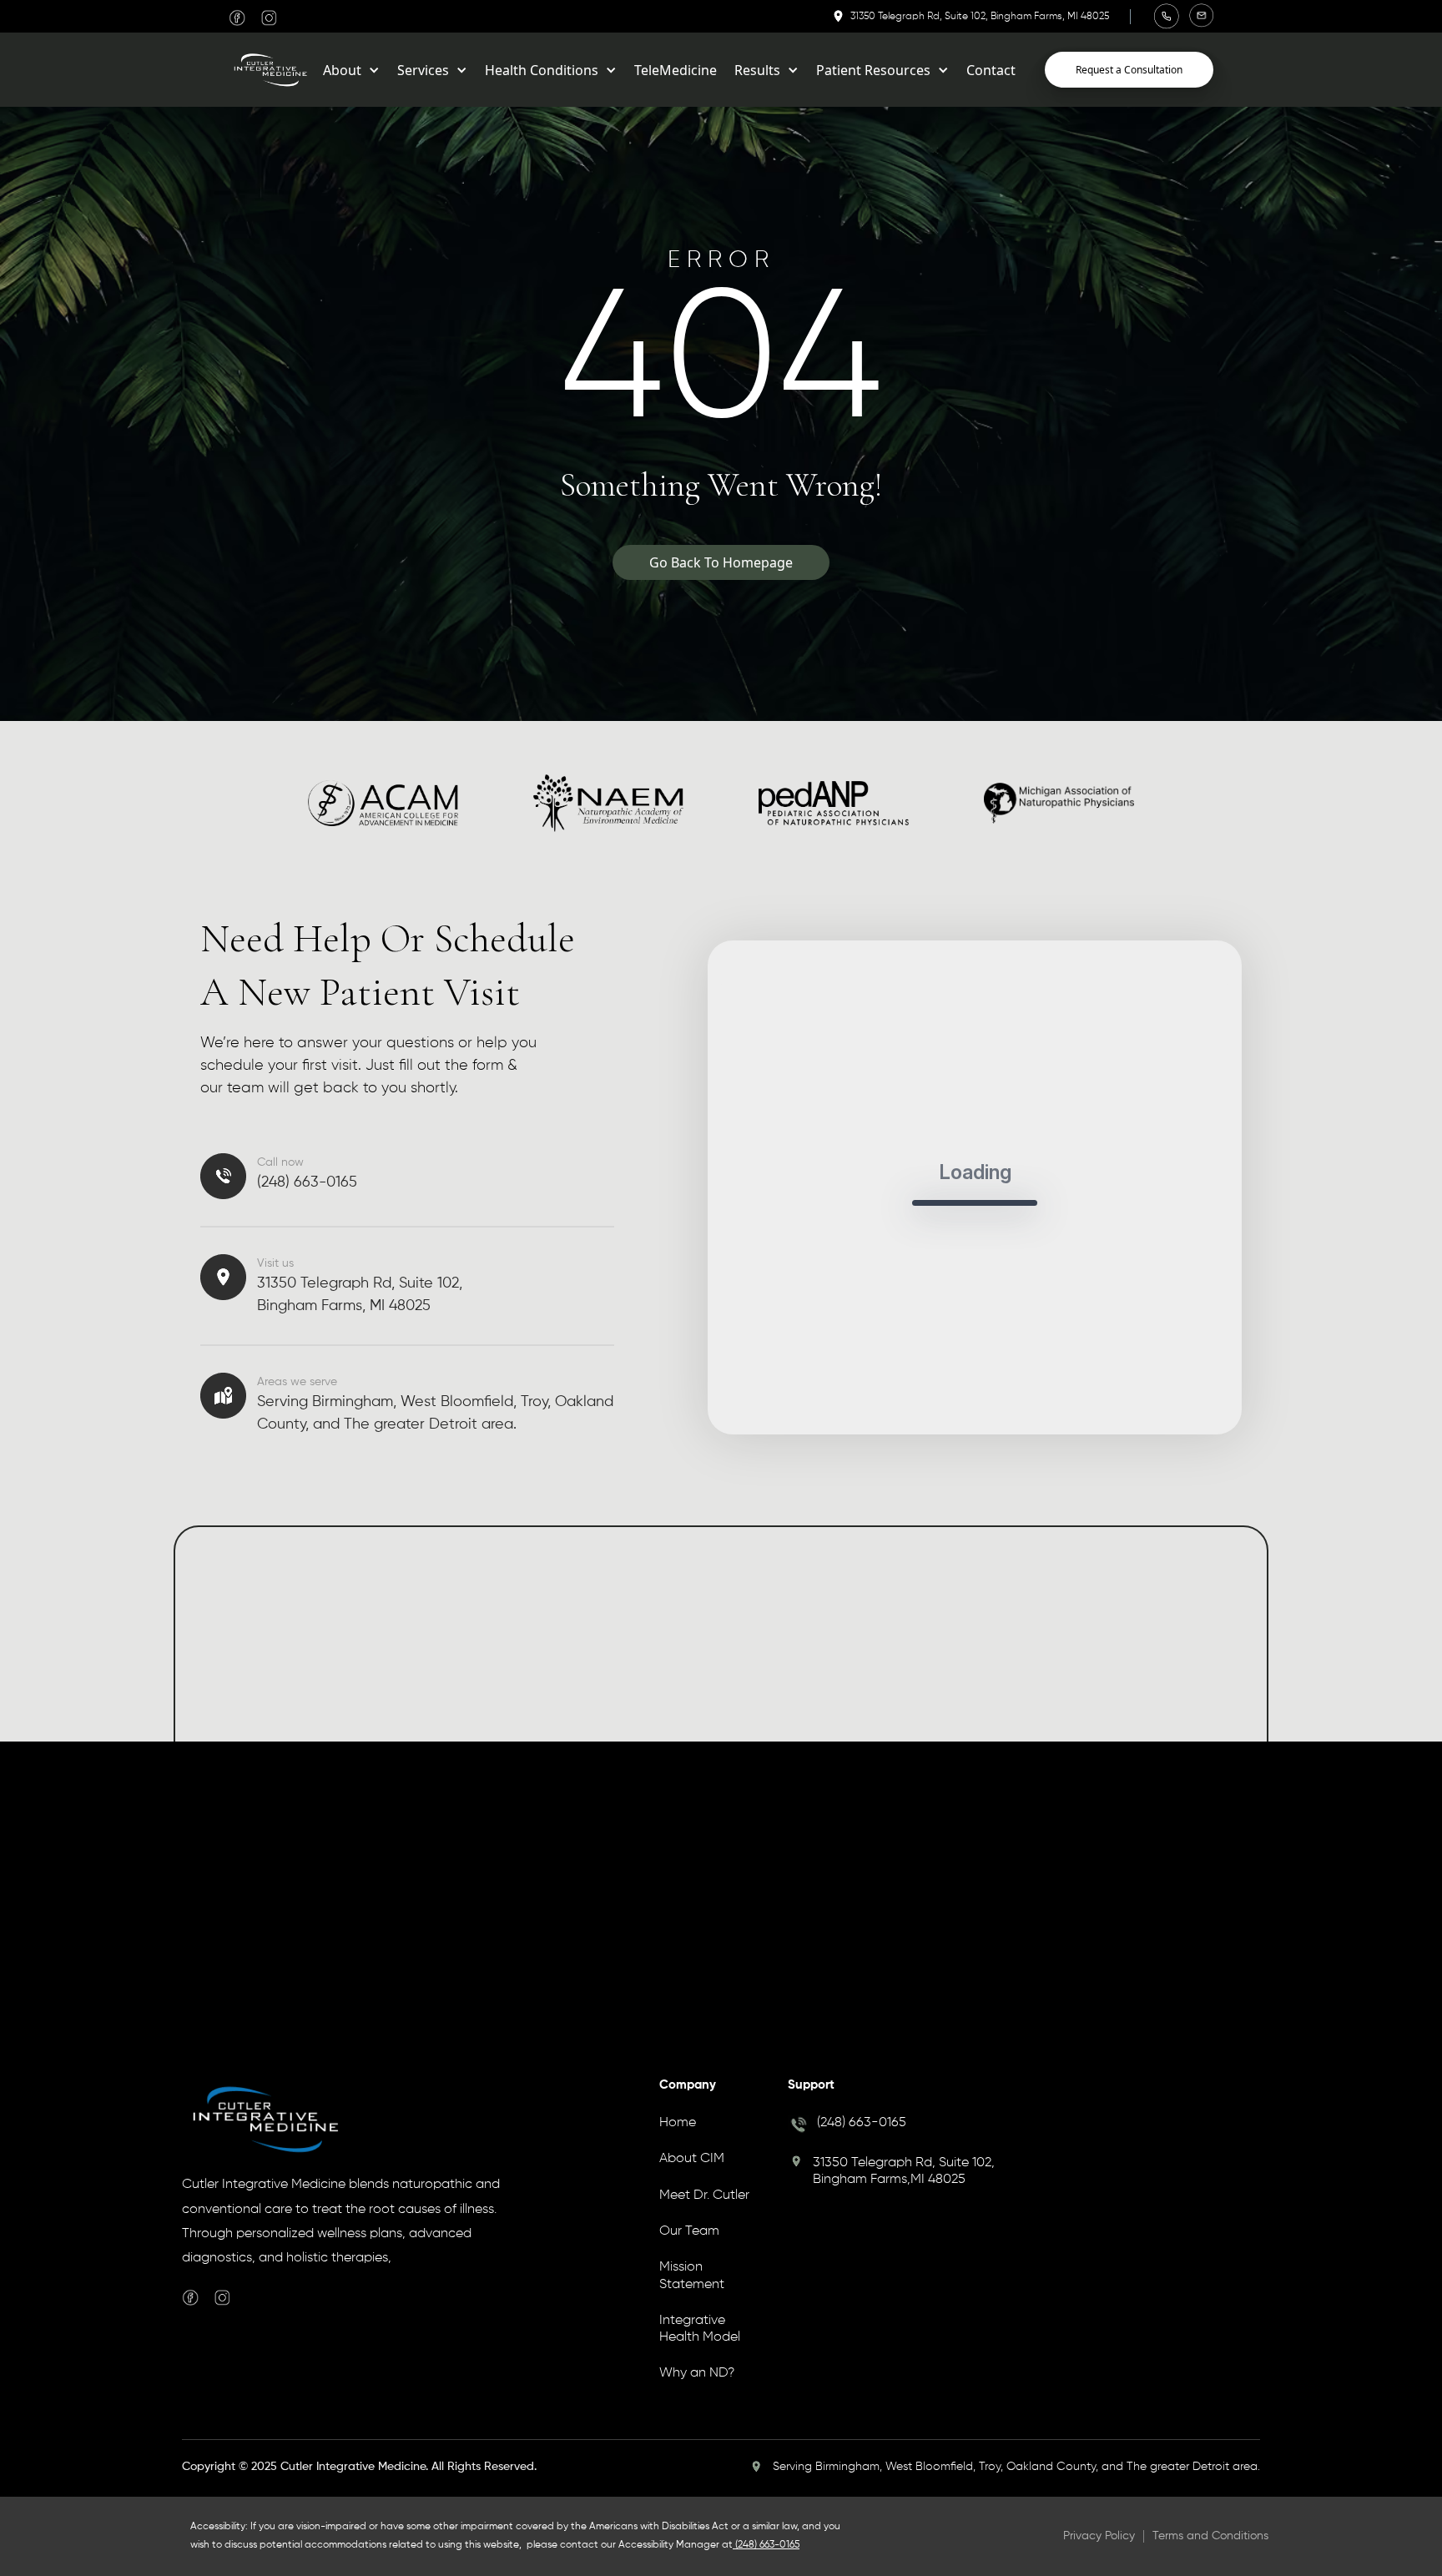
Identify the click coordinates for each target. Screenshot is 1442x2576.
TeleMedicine (676, 70)
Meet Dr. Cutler (704, 2195)
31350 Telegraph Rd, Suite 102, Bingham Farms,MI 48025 (904, 2171)
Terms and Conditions (1210, 2536)
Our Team (689, 2231)
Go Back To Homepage (721, 562)
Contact (991, 70)
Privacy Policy (1099, 2536)
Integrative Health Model (700, 2329)
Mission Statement (692, 2276)
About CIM (692, 2159)
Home (678, 2123)
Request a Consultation (1129, 70)
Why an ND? (697, 2373)
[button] (351, 70)
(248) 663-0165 (862, 2123)
